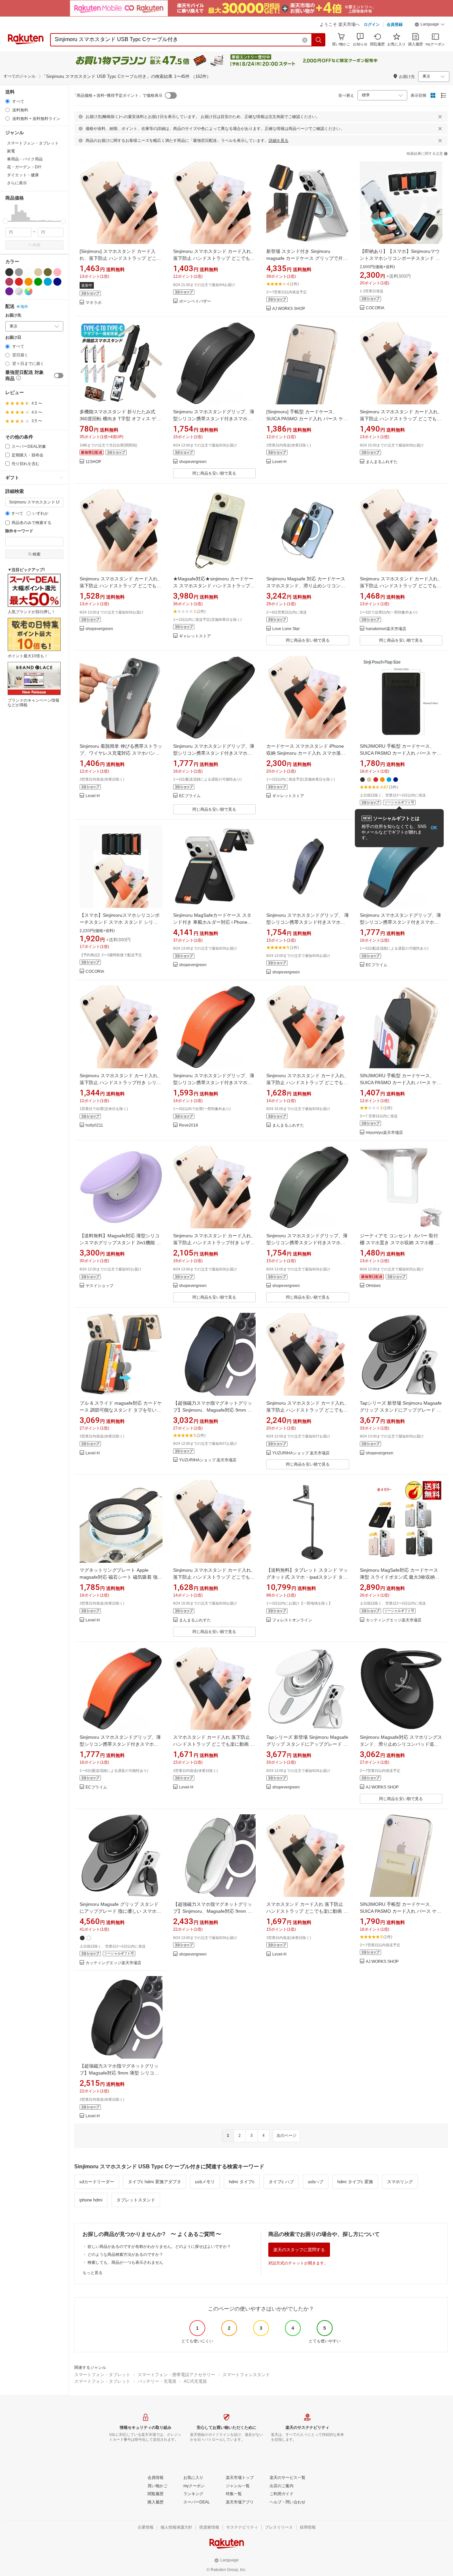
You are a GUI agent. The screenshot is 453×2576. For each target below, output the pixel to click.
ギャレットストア (195, 636)
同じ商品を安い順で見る (214, 473)
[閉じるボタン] (440, 117)
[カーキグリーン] (48, 272)
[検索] (319, 40)
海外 (24, 307)
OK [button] (434, 828)
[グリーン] (38, 282)
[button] (430, 25)
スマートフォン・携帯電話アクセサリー (176, 2375)
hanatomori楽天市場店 (386, 629)
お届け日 (13, 338)
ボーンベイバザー (195, 301)
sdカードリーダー (97, 2182)
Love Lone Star (286, 629)
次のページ (287, 2136)
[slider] (5, 221)
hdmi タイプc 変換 (355, 2182)
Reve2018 (189, 1125)
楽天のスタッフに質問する (299, 2250)
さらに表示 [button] (17, 183)
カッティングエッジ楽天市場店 (394, 1620)
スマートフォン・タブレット (102, 2375)
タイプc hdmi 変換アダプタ (155, 2182)
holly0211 (94, 1125)
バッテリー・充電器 (157, 2381)
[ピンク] (57, 272)
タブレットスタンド (136, 2200)
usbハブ (316, 2182)
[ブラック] (9, 272)
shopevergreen (193, 462)
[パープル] (9, 291)
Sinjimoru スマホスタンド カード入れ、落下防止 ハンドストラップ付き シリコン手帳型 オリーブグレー (121, 1083)
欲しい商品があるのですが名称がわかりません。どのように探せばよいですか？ (159, 2247)
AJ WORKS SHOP (289, 309)
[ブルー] (48, 282)
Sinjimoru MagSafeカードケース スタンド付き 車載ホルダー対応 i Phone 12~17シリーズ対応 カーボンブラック (213, 922)
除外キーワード (19, 531)
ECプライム (190, 796)
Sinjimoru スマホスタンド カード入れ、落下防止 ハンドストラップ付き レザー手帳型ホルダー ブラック (214, 1243)
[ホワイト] (29, 272)
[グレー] (19, 272)
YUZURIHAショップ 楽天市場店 (208, 1460)
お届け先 (13, 315)
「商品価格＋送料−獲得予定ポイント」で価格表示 (118, 95)
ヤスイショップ (99, 1286)
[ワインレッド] (9, 282)
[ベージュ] (38, 272)
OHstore (373, 1286)
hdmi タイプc (242, 2182)
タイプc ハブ (281, 2182)
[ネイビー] (57, 282)
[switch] (59, 376)
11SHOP (93, 462)
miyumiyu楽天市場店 (384, 1133)
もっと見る (93, 2273)
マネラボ (94, 303)
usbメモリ (205, 2182)
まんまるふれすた (382, 462)
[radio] (7, 101)
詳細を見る (279, 141)
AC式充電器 (195, 2381)
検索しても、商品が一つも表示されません (125, 2262)
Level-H (279, 462)
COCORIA (375, 308)
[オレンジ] (29, 282)
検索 (36, 245)
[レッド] (19, 282)
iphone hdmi (91, 2200)
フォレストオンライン (292, 1620)
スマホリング (400, 2182)
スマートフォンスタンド (246, 2375)
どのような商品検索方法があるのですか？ (125, 2254)
